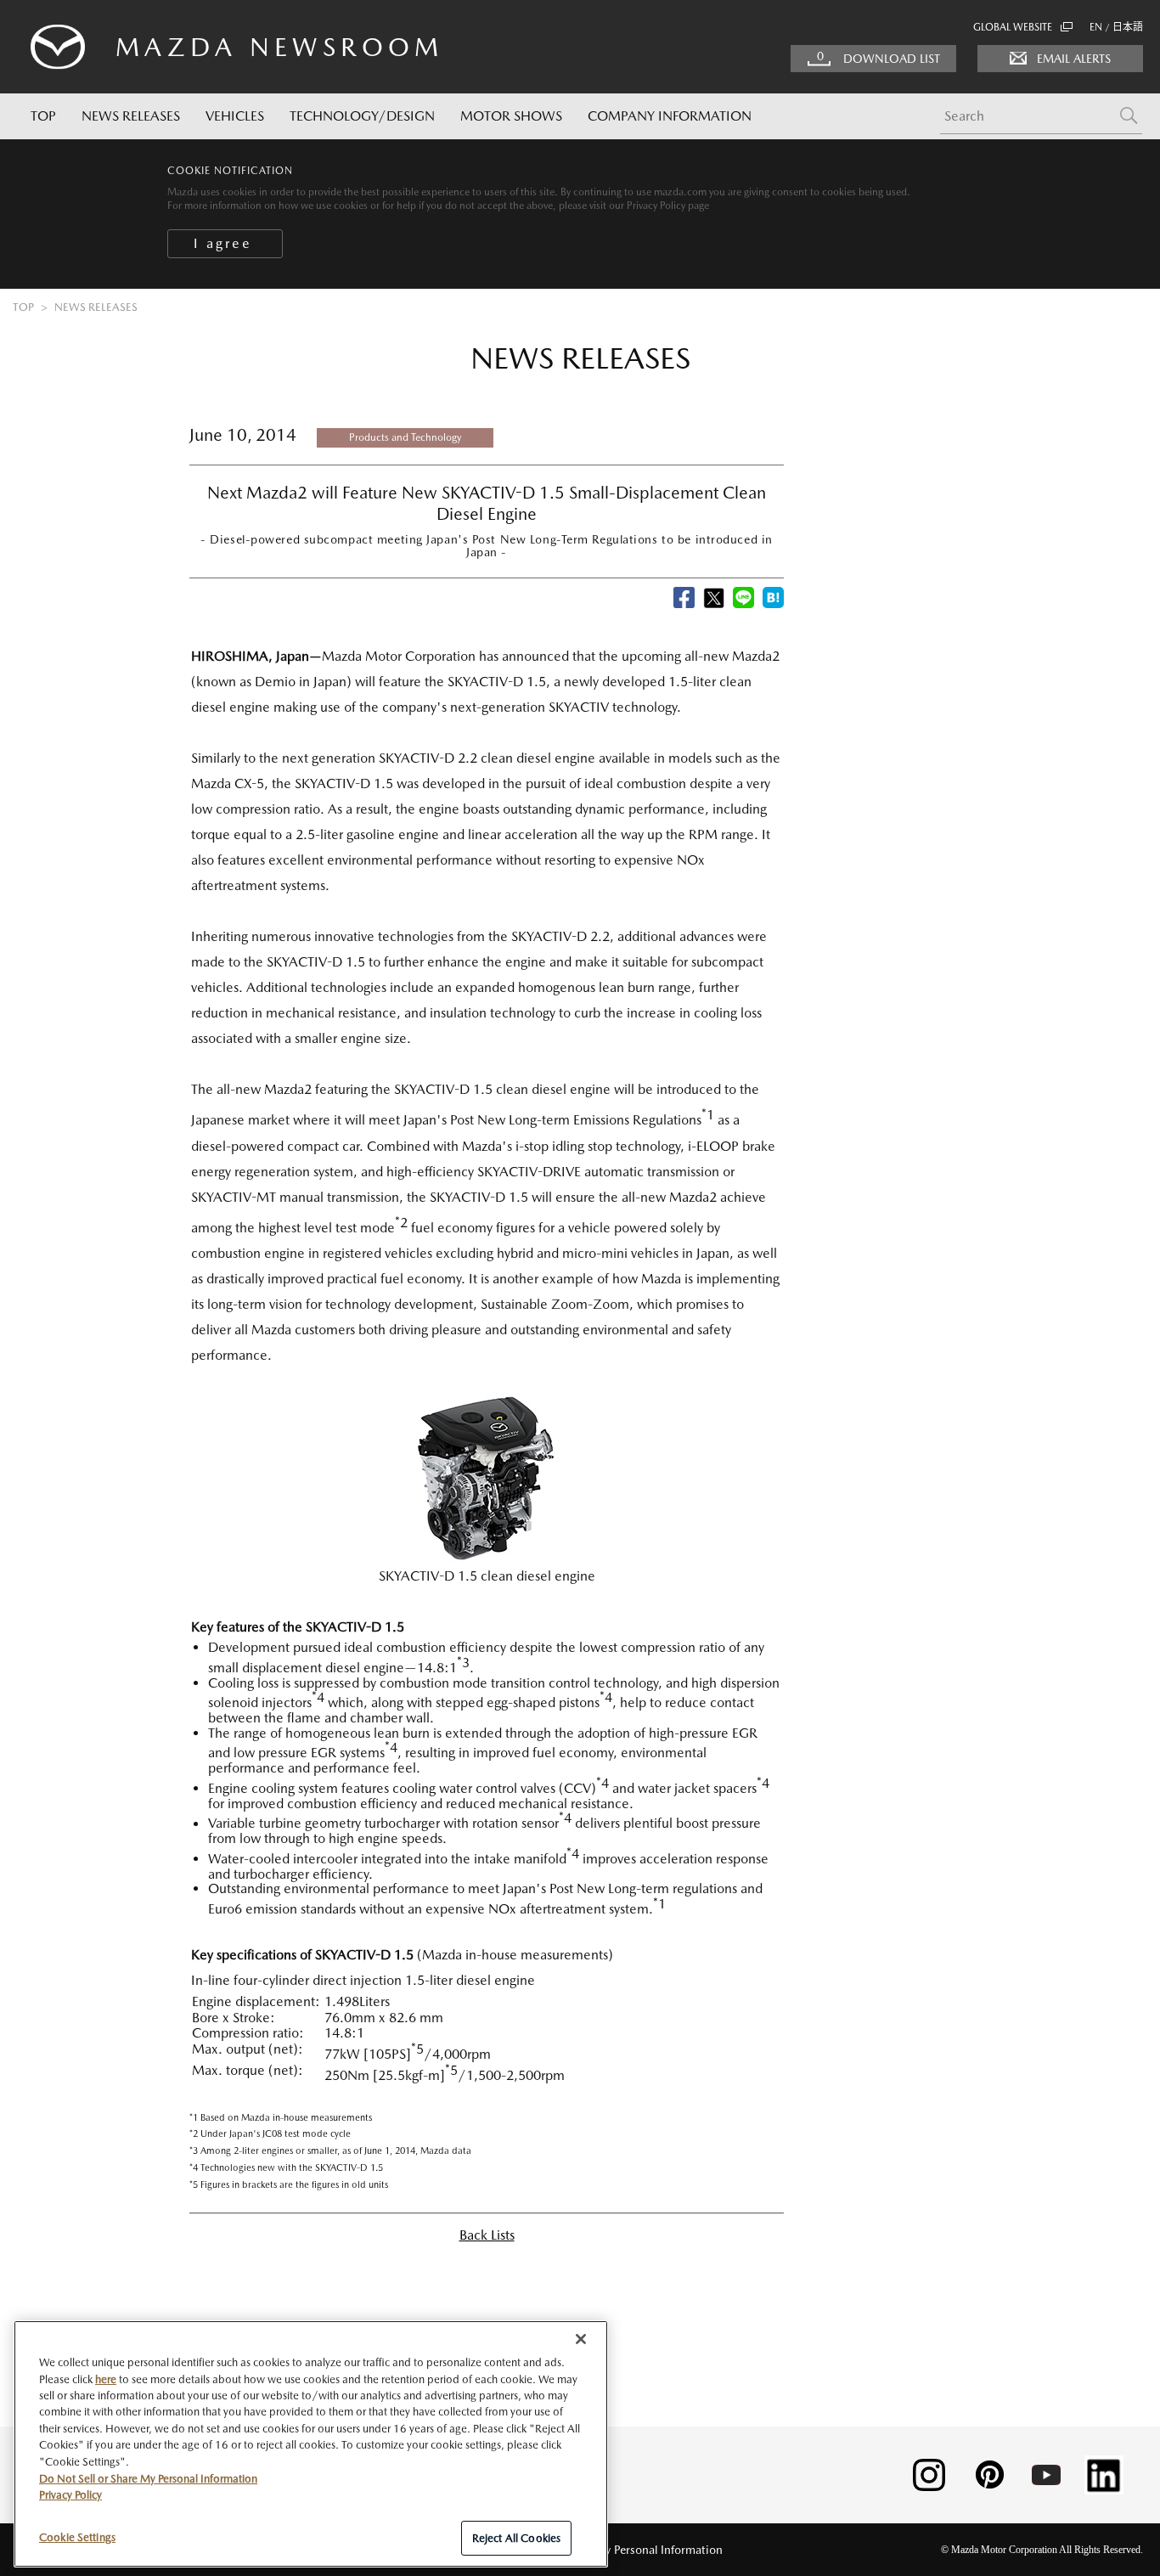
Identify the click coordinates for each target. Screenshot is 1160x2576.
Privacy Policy (70, 2495)
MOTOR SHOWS (511, 116)
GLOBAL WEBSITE (1013, 27)
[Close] (225, 244)
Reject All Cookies (516, 2537)
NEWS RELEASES (131, 116)
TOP (43, 116)
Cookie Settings (77, 2537)
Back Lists (487, 2235)
